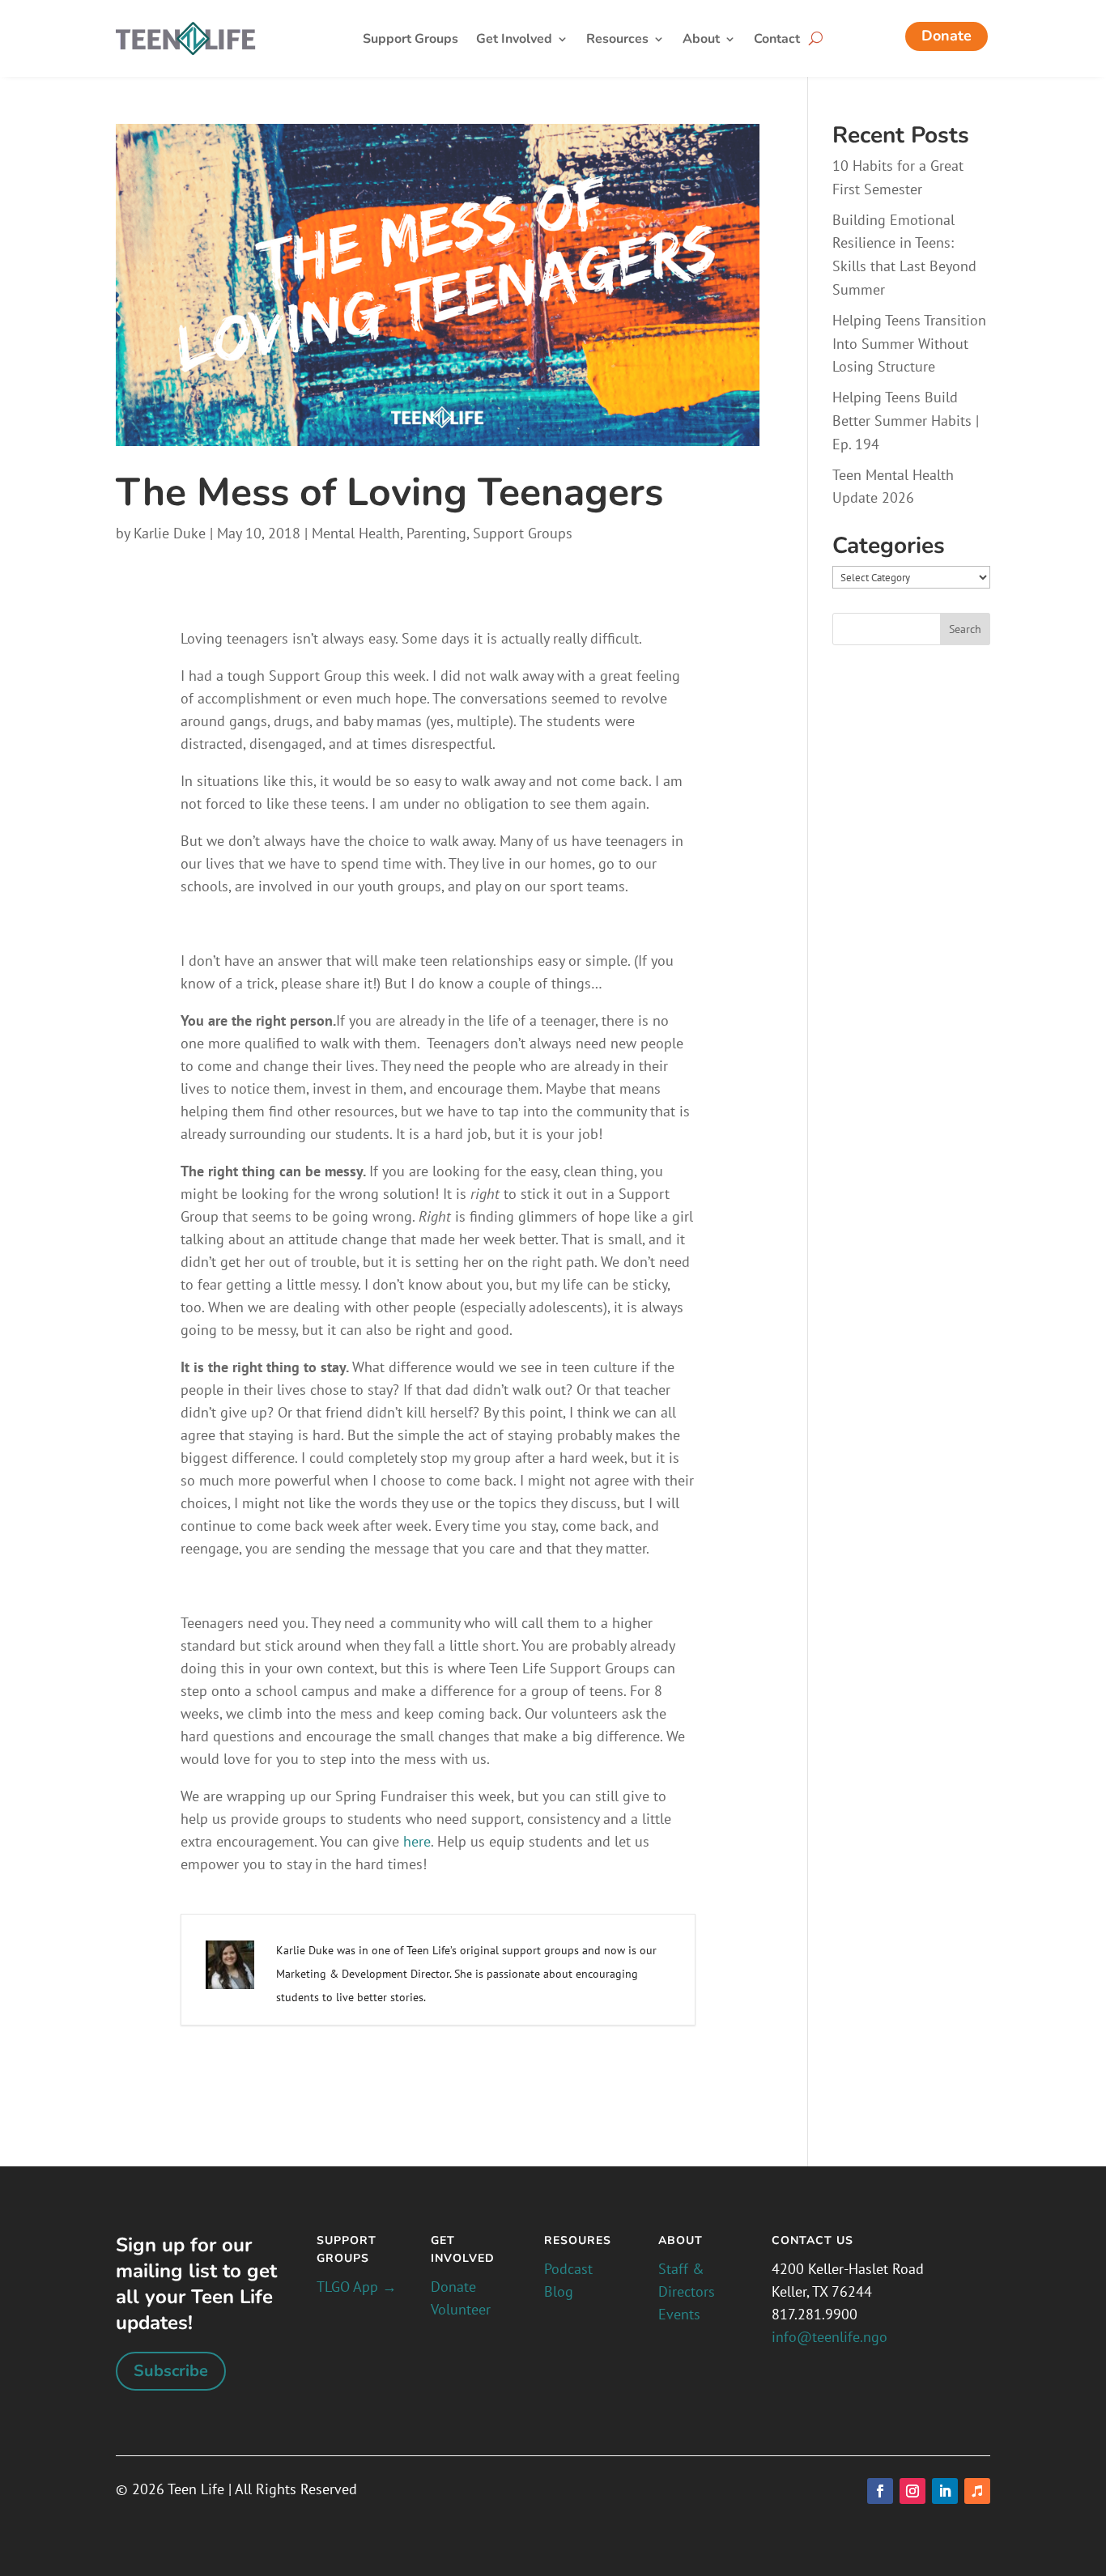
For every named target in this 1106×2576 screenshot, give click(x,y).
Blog (559, 2291)
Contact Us (812, 2240)
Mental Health (356, 533)
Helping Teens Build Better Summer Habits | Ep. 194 (906, 421)
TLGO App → (357, 2287)
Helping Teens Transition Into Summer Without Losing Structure (909, 344)
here (417, 1841)
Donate (946, 36)
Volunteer (461, 2309)
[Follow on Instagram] (912, 2491)
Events (679, 2314)
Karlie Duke (170, 533)
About (701, 40)
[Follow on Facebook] (880, 2491)
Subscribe (171, 2371)
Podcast (568, 2269)
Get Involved (514, 40)
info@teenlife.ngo (829, 2337)
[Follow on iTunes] (977, 2491)
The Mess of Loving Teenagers (389, 492)
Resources (617, 40)
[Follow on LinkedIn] (945, 2491)
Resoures (578, 2240)
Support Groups (410, 40)
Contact (777, 40)
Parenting (436, 533)
